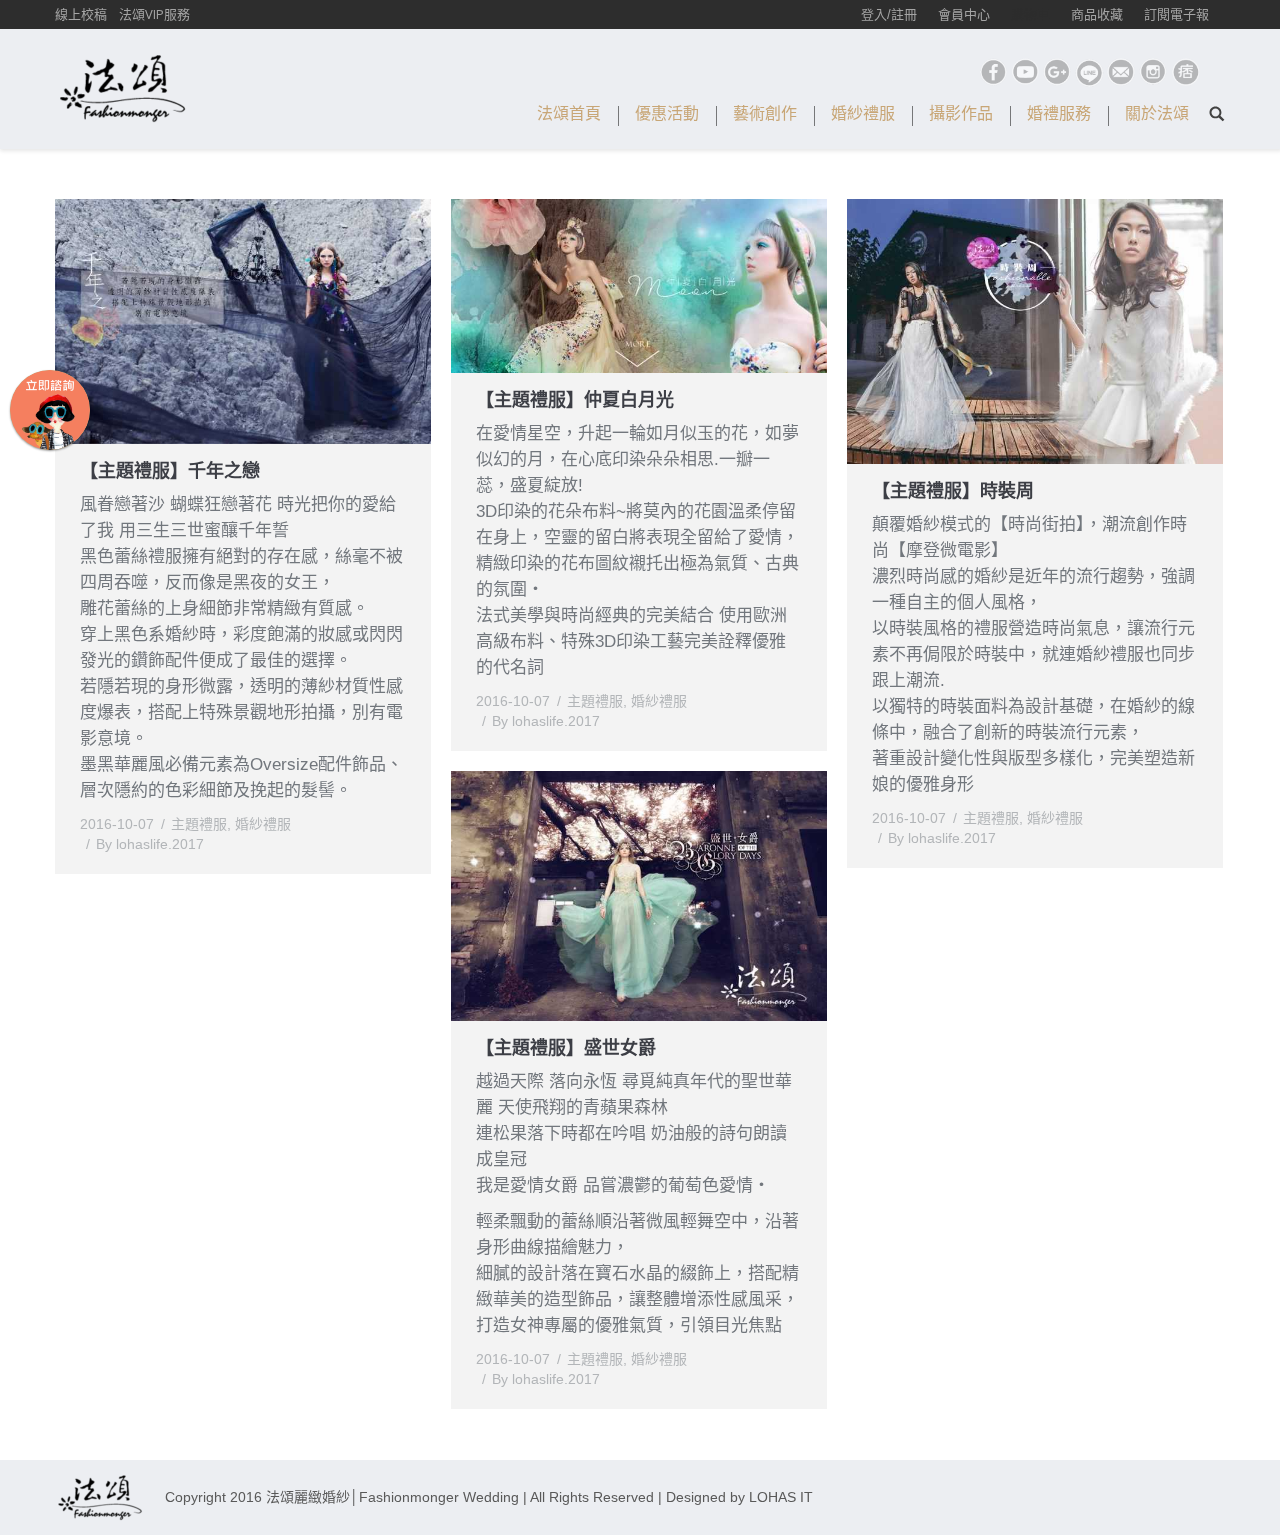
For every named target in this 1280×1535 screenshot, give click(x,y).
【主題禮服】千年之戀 (170, 471)
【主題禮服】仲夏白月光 (575, 400)
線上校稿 (81, 14)
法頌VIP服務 (154, 14)
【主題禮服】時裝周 (953, 491)
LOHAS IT (781, 1497)
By (150, 844)
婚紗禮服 (263, 824)
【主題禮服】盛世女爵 (566, 1048)
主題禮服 (199, 824)
